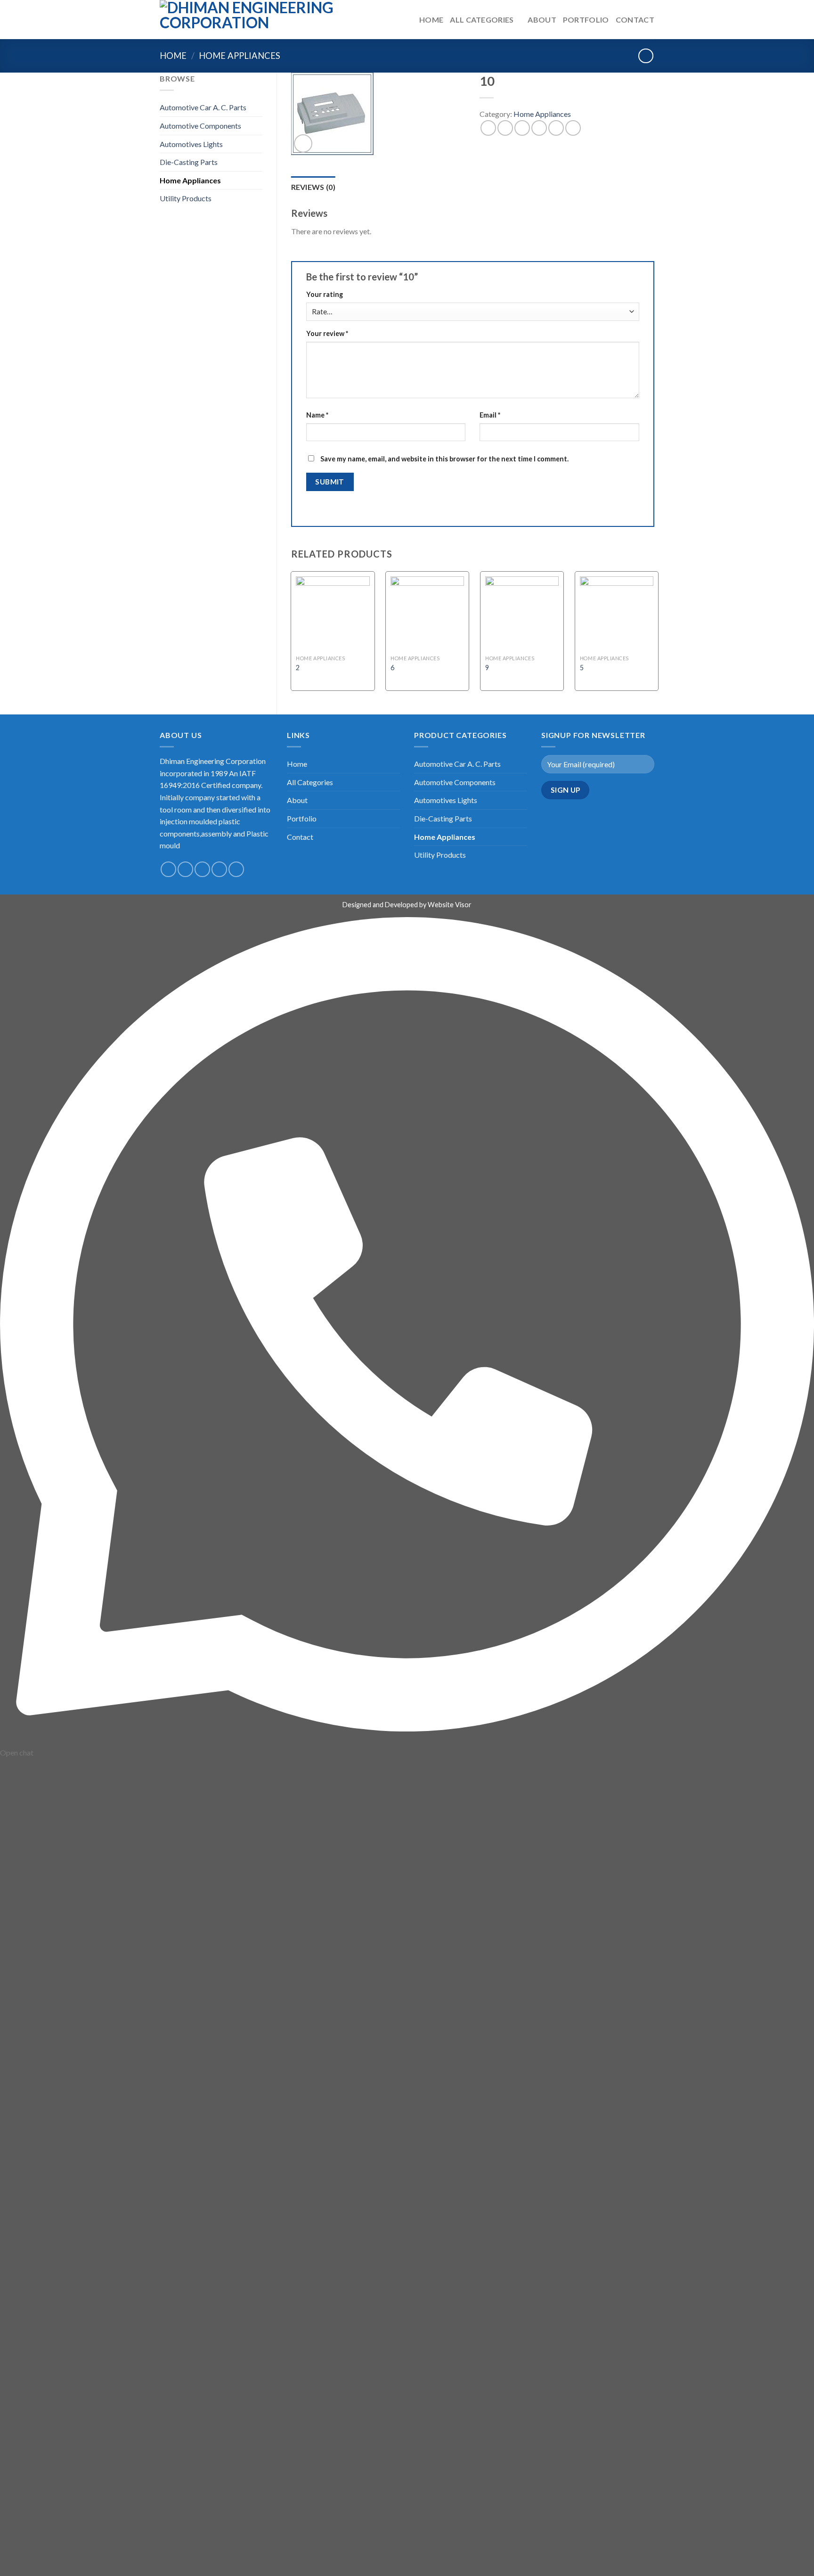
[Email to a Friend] (522, 128)
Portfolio (586, 20)
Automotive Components (200, 126)
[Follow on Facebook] (168, 869)
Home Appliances (240, 56)
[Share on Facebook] (488, 128)
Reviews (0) (313, 187)
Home (431, 20)
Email (490, 415)
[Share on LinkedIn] (573, 128)
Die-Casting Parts (189, 162)
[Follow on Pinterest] (236, 869)
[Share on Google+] (556, 128)
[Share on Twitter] (505, 128)
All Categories (482, 20)
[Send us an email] (219, 869)
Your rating (325, 294)
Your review (327, 333)
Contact (635, 20)
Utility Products (186, 198)
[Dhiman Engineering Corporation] (258, 20)
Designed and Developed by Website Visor (407, 905)
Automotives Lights (191, 144)
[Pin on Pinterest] (539, 128)
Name (317, 415)
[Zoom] (303, 144)
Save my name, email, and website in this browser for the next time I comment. (444, 459)
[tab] (313, 187)
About (542, 20)
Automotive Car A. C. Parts (203, 107)
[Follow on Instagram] (185, 869)
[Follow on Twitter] (202, 869)
